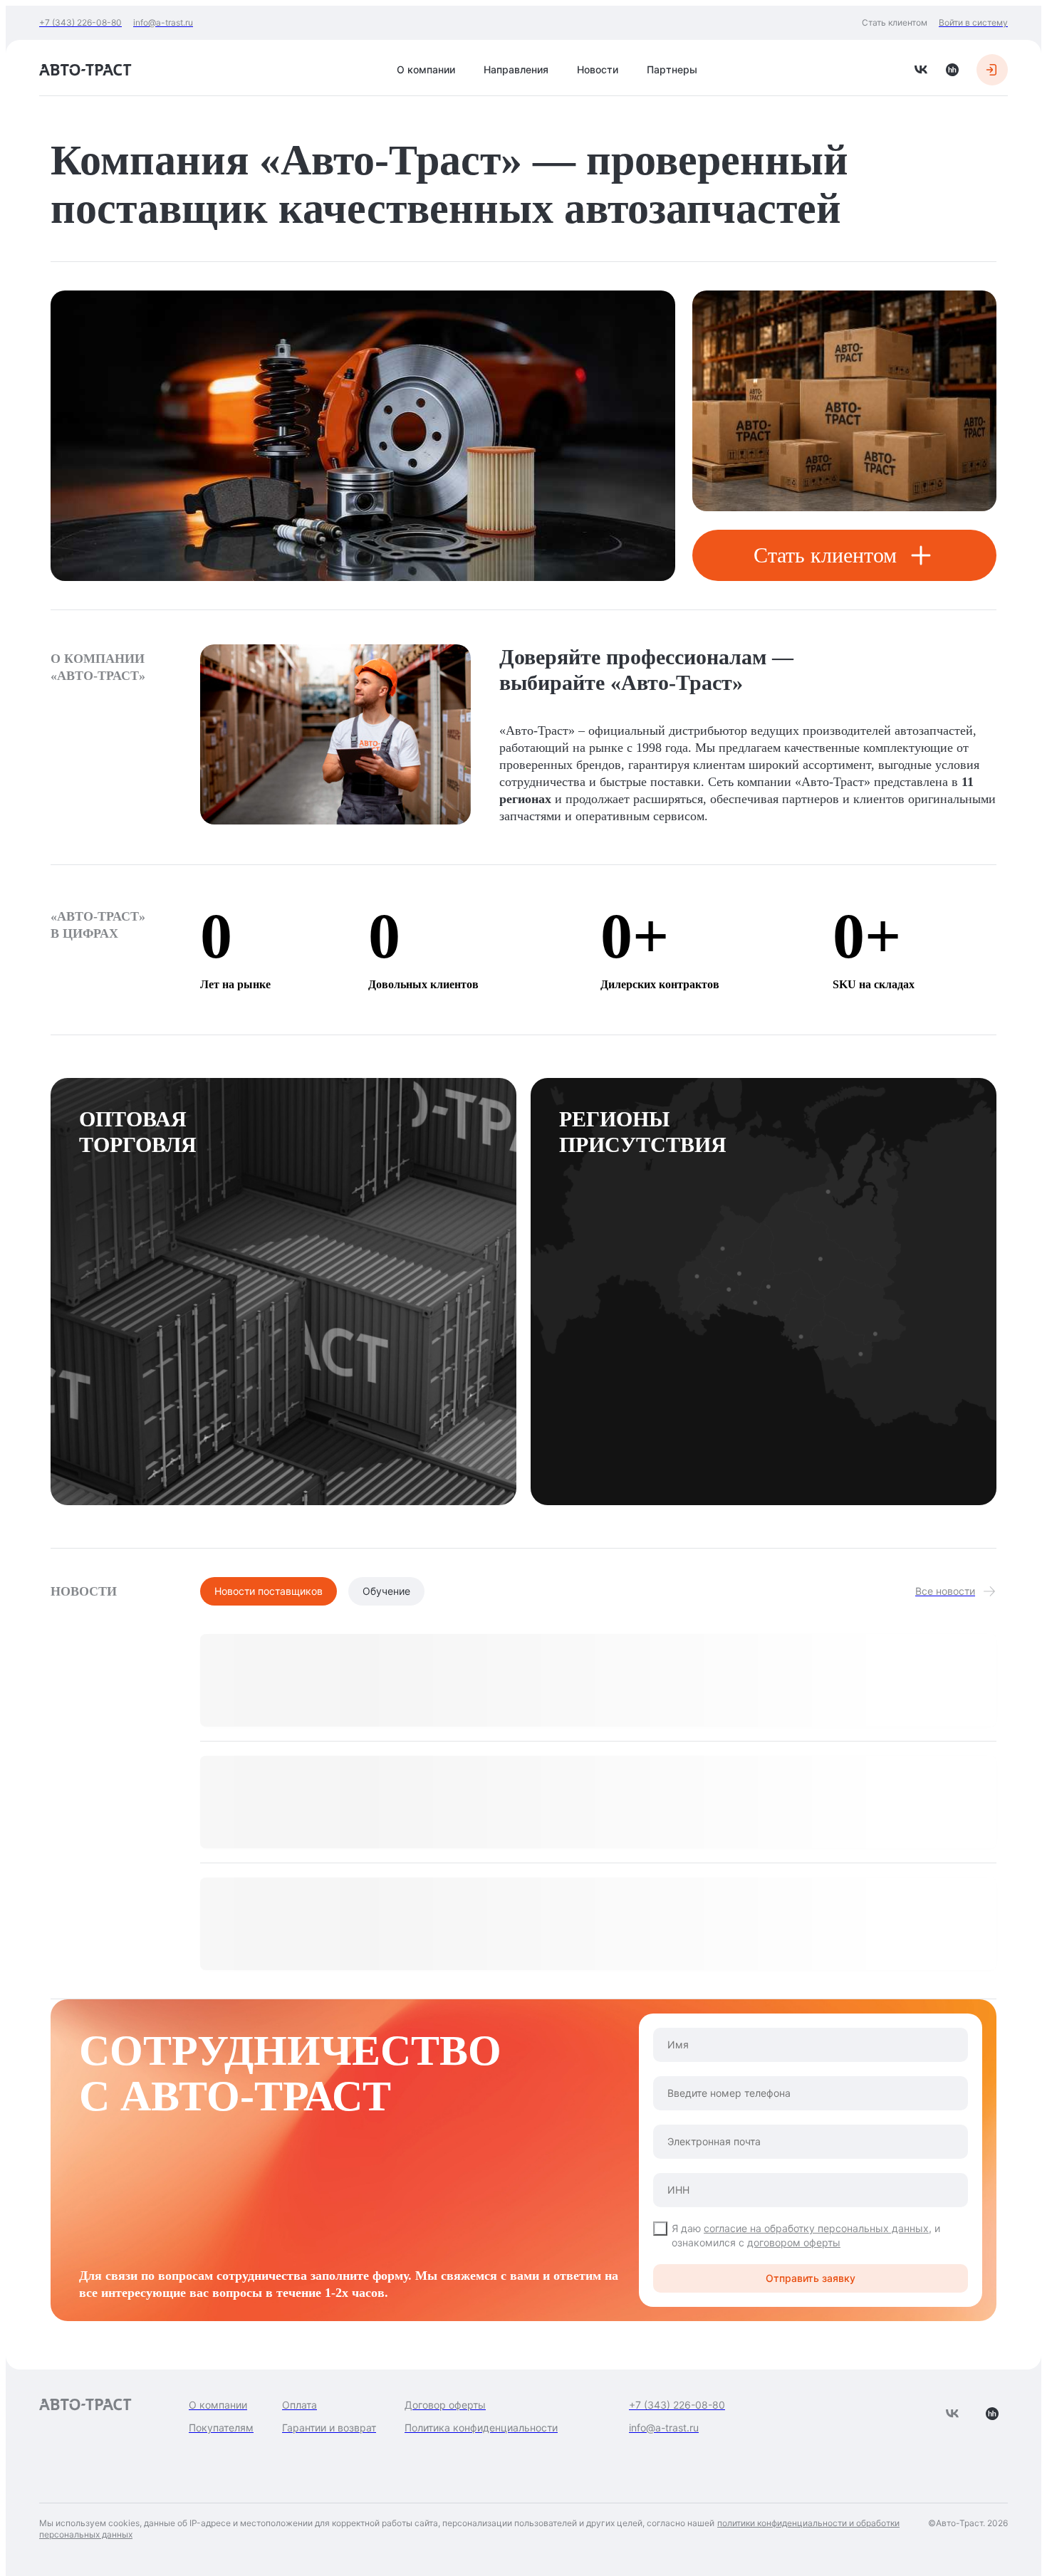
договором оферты (794, 2242)
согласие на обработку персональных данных (816, 2228)
